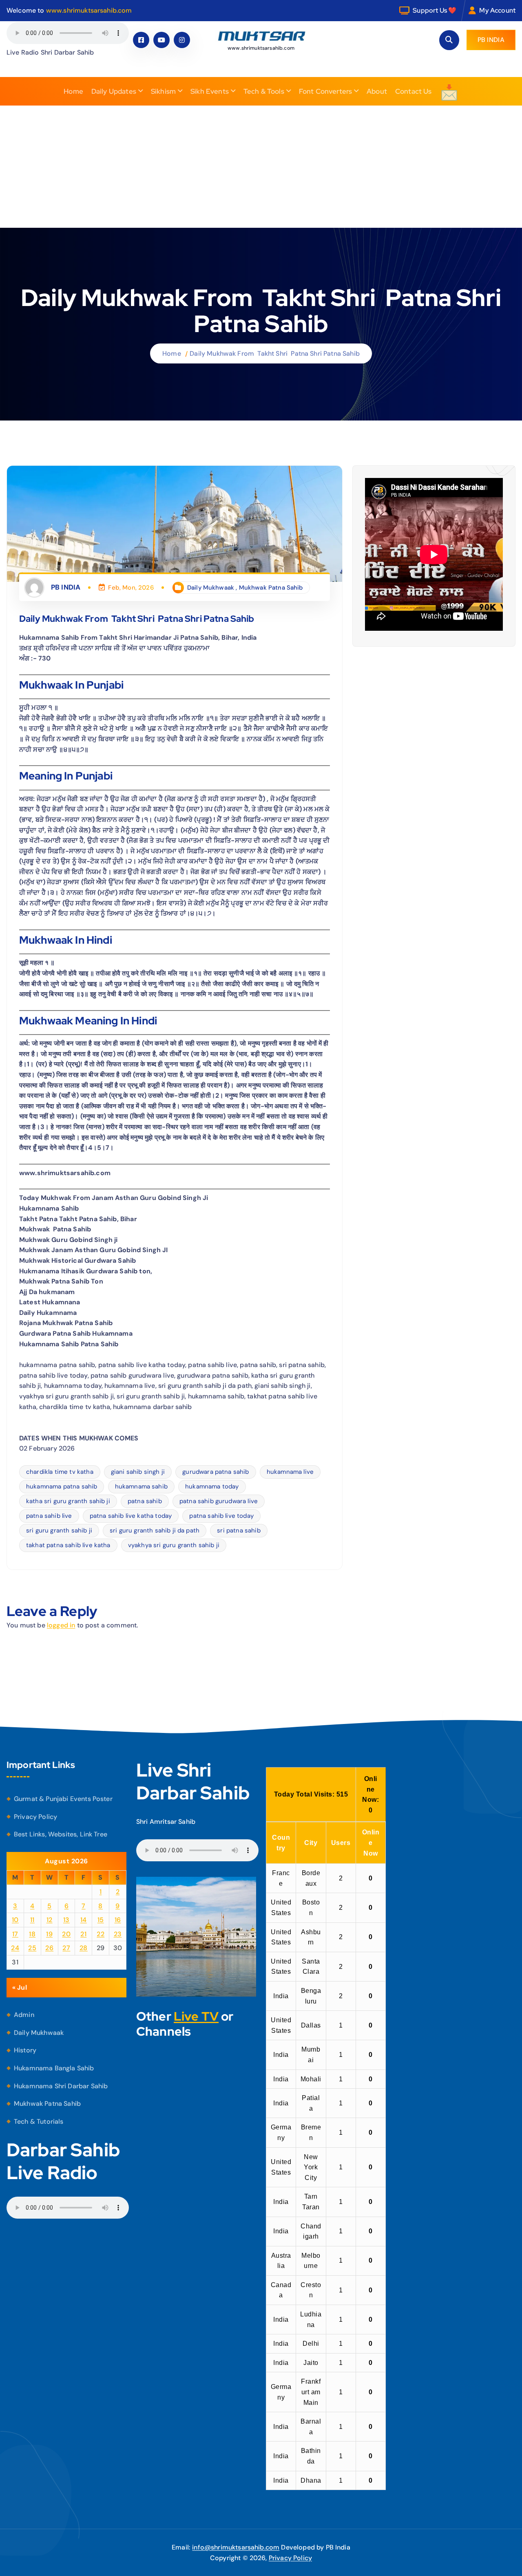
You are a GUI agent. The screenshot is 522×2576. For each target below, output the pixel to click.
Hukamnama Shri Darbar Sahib (61, 2086)
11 (32, 1920)
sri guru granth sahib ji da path (155, 1530)
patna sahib (145, 1501)
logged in (61, 1625)
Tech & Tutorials (39, 2121)
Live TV (196, 2016)
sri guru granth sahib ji (59, 1530)
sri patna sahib (239, 1530)
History (25, 2050)
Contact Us (414, 91)
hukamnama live (290, 1472)
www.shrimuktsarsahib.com (89, 10)
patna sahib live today (221, 1516)
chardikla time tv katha (60, 1472)
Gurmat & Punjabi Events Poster (63, 1799)
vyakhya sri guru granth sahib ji (174, 1545)
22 (101, 1934)
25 (32, 1948)
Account (503, 10)
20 (66, 1934)
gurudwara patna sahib (216, 1472)
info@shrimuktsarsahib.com (236, 2547)
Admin (24, 2015)
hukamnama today (212, 1486)
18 (32, 1934)
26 (49, 1948)
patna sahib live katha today (131, 1516)
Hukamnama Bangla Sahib (54, 2068)
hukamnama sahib (141, 1486)
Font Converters (325, 91)
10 (15, 1920)
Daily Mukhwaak (211, 588)
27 (66, 1948)
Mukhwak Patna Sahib (271, 588)
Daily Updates (114, 91)
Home (73, 91)
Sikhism (163, 91)
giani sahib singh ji (138, 1472)
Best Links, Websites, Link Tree (61, 1834)
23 (118, 1934)
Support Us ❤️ (435, 10)
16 (118, 1920)
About (377, 91)
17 (15, 1934)
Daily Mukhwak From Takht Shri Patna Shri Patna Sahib (275, 353)
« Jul (20, 1987)
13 (66, 1920)
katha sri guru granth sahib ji (68, 1501)
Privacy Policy (35, 1817)
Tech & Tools (264, 91)
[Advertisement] (261, 167)
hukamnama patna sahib (62, 1486)
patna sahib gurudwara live (219, 1501)
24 (15, 1948)
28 (84, 1948)
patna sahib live (49, 1516)
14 (84, 1920)
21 (83, 1934)
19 (49, 1934)
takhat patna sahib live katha (68, 1545)
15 (101, 1920)
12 (50, 1920)
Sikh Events (210, 91)
